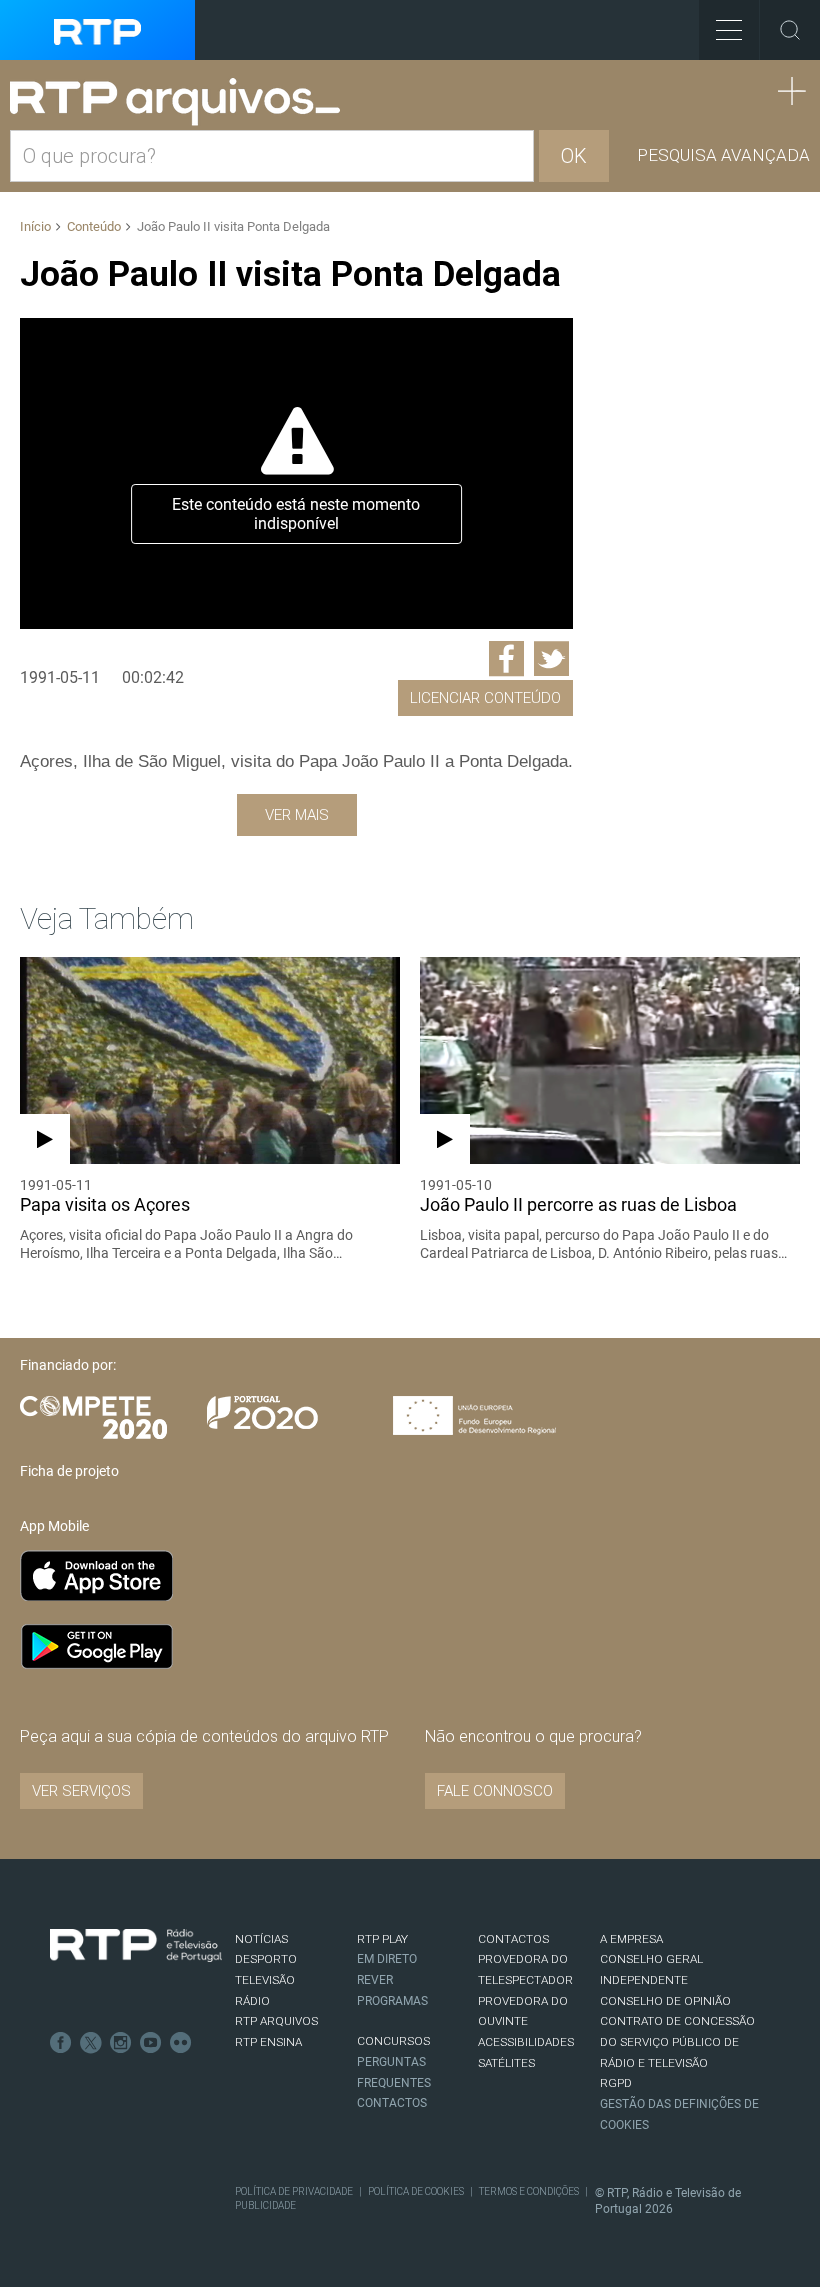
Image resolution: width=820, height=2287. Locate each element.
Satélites (506, 2063)
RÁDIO (252, 2001)
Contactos (392, 2103)
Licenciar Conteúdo (485, 698)
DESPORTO (266, 1959)
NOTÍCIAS (261, 1939)
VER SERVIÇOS (81, 1791)
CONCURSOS (393, 2041)
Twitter (91, 2043)
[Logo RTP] (136, 1946)
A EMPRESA (631, 1939)
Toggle (790, 30)
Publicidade (265, 2205)
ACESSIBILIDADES (526, 2042)
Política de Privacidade (294, 2191)
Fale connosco (495, 1791)
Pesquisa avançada (723, 155)
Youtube (151, 2043)
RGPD (616, 2083)
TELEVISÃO (265, 1980)
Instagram (121, 2043)
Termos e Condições (529, 2191)
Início (35, 226)
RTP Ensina (268, 2042)
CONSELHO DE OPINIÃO (665, 2001)
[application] (296, 473)
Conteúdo (94, 226)
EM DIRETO (387, 1959)
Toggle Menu (729, 30)
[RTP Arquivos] (182, 102)
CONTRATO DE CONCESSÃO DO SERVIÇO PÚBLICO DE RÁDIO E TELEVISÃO (677, 2041)
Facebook (61, 2043)
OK (574, 156)
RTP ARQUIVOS (276, 2021)
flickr (181, 2043)
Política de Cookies (416, 2191)
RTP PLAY (382, 1939)
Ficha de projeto (69, 1471)
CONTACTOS (513, 1939)
